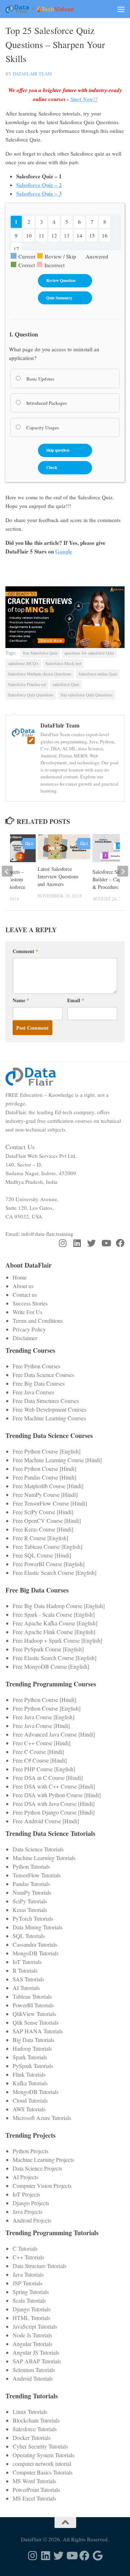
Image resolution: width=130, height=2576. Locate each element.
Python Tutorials (31, 1866)
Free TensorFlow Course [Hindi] (50, 1503)
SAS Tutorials (28, 1979)
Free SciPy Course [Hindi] (43, 1512)
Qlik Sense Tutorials (36, 2022)
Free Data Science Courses (43, 1375)
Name (21, 1000)
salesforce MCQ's (23, 663)
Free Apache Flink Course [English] (54, 1632)
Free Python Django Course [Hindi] (54, 1812)
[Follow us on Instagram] (62, 1243)
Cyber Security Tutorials (40, 2446)
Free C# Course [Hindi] (40, 1760)
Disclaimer (25, 1338)
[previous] (7, 871)
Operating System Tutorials (44, 2455)
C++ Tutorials (28, 2257)
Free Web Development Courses (49, 1409)
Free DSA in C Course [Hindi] (48, 1778)
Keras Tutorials (30, 1910)
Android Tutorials (33, 2378)
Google (64, 551)
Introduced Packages (46, 403)
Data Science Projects (37, 2168)
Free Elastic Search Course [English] (55, 1572)
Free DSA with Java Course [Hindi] (54, 1804)
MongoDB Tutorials (36, 1953)
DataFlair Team (32, 74)
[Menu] (121, 9)
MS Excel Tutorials (34, 2498)
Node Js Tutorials (32, 2335)
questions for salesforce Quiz (89, 653)
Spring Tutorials (31, 2292)
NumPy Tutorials (32, 1892)
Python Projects (31, 2151)
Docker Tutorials (32, 2438)
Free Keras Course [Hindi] (43, 1529)
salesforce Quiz (66, 684)
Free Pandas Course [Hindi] (44, 1477)
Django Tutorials (32, 2309)
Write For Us (27, 1312)
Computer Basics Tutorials (43, 2472)
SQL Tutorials (29, 1936)
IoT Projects (26, 2194)
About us (23, 1286)
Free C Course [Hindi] (38, 1752)
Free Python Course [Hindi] (44, 1469)
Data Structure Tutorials (40, 2266)
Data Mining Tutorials (38, 1927)
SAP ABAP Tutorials (37, 2361)
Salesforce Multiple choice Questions (40, 674)
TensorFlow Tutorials (37, 1875)
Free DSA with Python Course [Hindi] (57, 1795)
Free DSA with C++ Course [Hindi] (54, 1786)
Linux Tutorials (30, 2412)
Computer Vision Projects (42, 2186)
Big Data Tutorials (33, 2040)
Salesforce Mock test (63, 663)
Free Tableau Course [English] (47, 1547)
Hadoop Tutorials (32, 2048)
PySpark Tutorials (33, 2066)
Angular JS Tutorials (36, 2352)
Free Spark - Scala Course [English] (54, 1614)
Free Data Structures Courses (46, 1401)
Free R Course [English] (40, 1538)
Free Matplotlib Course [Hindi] (48, 1486)
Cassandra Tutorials (35, 1944)
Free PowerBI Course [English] (49, 1564)
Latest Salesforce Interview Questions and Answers (58, 876)
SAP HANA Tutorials (38, 2031)
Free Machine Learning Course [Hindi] (57, 1460)
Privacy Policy (29, 1329)
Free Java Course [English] (44, 1717)
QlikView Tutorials (34, 2014)
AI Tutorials (26, 1988)
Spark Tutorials (30, 2057)
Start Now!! (84, 99)
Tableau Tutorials (32, 1996)
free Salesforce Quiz (40, 653)
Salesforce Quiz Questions (31, 695)
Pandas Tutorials (31, 1884)
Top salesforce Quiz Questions (86, 695)
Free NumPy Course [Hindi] (45, 1495)
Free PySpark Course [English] (48, 1649)
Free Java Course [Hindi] (41, 1726)
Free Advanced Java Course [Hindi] (54, 1734)
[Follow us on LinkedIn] (77, 1243)
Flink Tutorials (29, 2074)
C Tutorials (25, 2248)
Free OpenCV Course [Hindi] (47, 1521)
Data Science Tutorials (38, 1849)
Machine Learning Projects (43, 2160)
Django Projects (31, 2203)
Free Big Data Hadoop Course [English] (59, 1606)
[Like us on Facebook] (120, 1243)
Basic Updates (40, 379)
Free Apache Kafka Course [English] (55, 1623)
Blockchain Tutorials (36, 2420)
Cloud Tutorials (30, 2100)
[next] (123, 871)
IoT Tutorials (27, 1962)
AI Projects (25, 2177)
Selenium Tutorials (34, 2370)
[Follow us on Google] (97, 2556)
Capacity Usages (42, 427)
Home (20, 1277)
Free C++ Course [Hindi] (42, 1743)
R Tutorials (25, 1970)
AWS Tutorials (29, 2109)
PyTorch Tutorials (33, 1918)
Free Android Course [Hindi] (46, 1821)
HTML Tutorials (31, 2318)
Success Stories (30, 1303)
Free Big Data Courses (39, 1383)
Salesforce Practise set (27, 684)
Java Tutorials (28, 2274)
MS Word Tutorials (34, 2481)
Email (76, 1000)
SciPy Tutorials (30, 1901)
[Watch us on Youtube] (106, 1243)
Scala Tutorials (29, 2300)
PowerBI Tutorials (33, 2005)
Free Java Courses (33, 1392)
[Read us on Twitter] (91, 1243)
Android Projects (32, 2220)
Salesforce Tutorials (35, 2429)
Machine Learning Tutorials (44, 1858)
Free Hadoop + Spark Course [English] (57, 1640)
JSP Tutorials (27, 2283)
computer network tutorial (42, 2464)
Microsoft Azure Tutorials (42, 2118)
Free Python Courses (36, 1366)
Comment (25, 951)
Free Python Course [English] (47, 1451)
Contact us (25, 1294)
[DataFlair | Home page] (51, 9)
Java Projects (27, 2212)
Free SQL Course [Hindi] (42, 1555)
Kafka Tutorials (30, 2083)
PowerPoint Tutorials (36, 2490)
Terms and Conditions (38, 1320)
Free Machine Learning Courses (49, 1418)
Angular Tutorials (32, 2344)
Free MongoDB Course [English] (51, 1666)
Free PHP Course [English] (44, 1769)
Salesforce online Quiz (98, 674)
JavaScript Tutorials (35, 2326)
